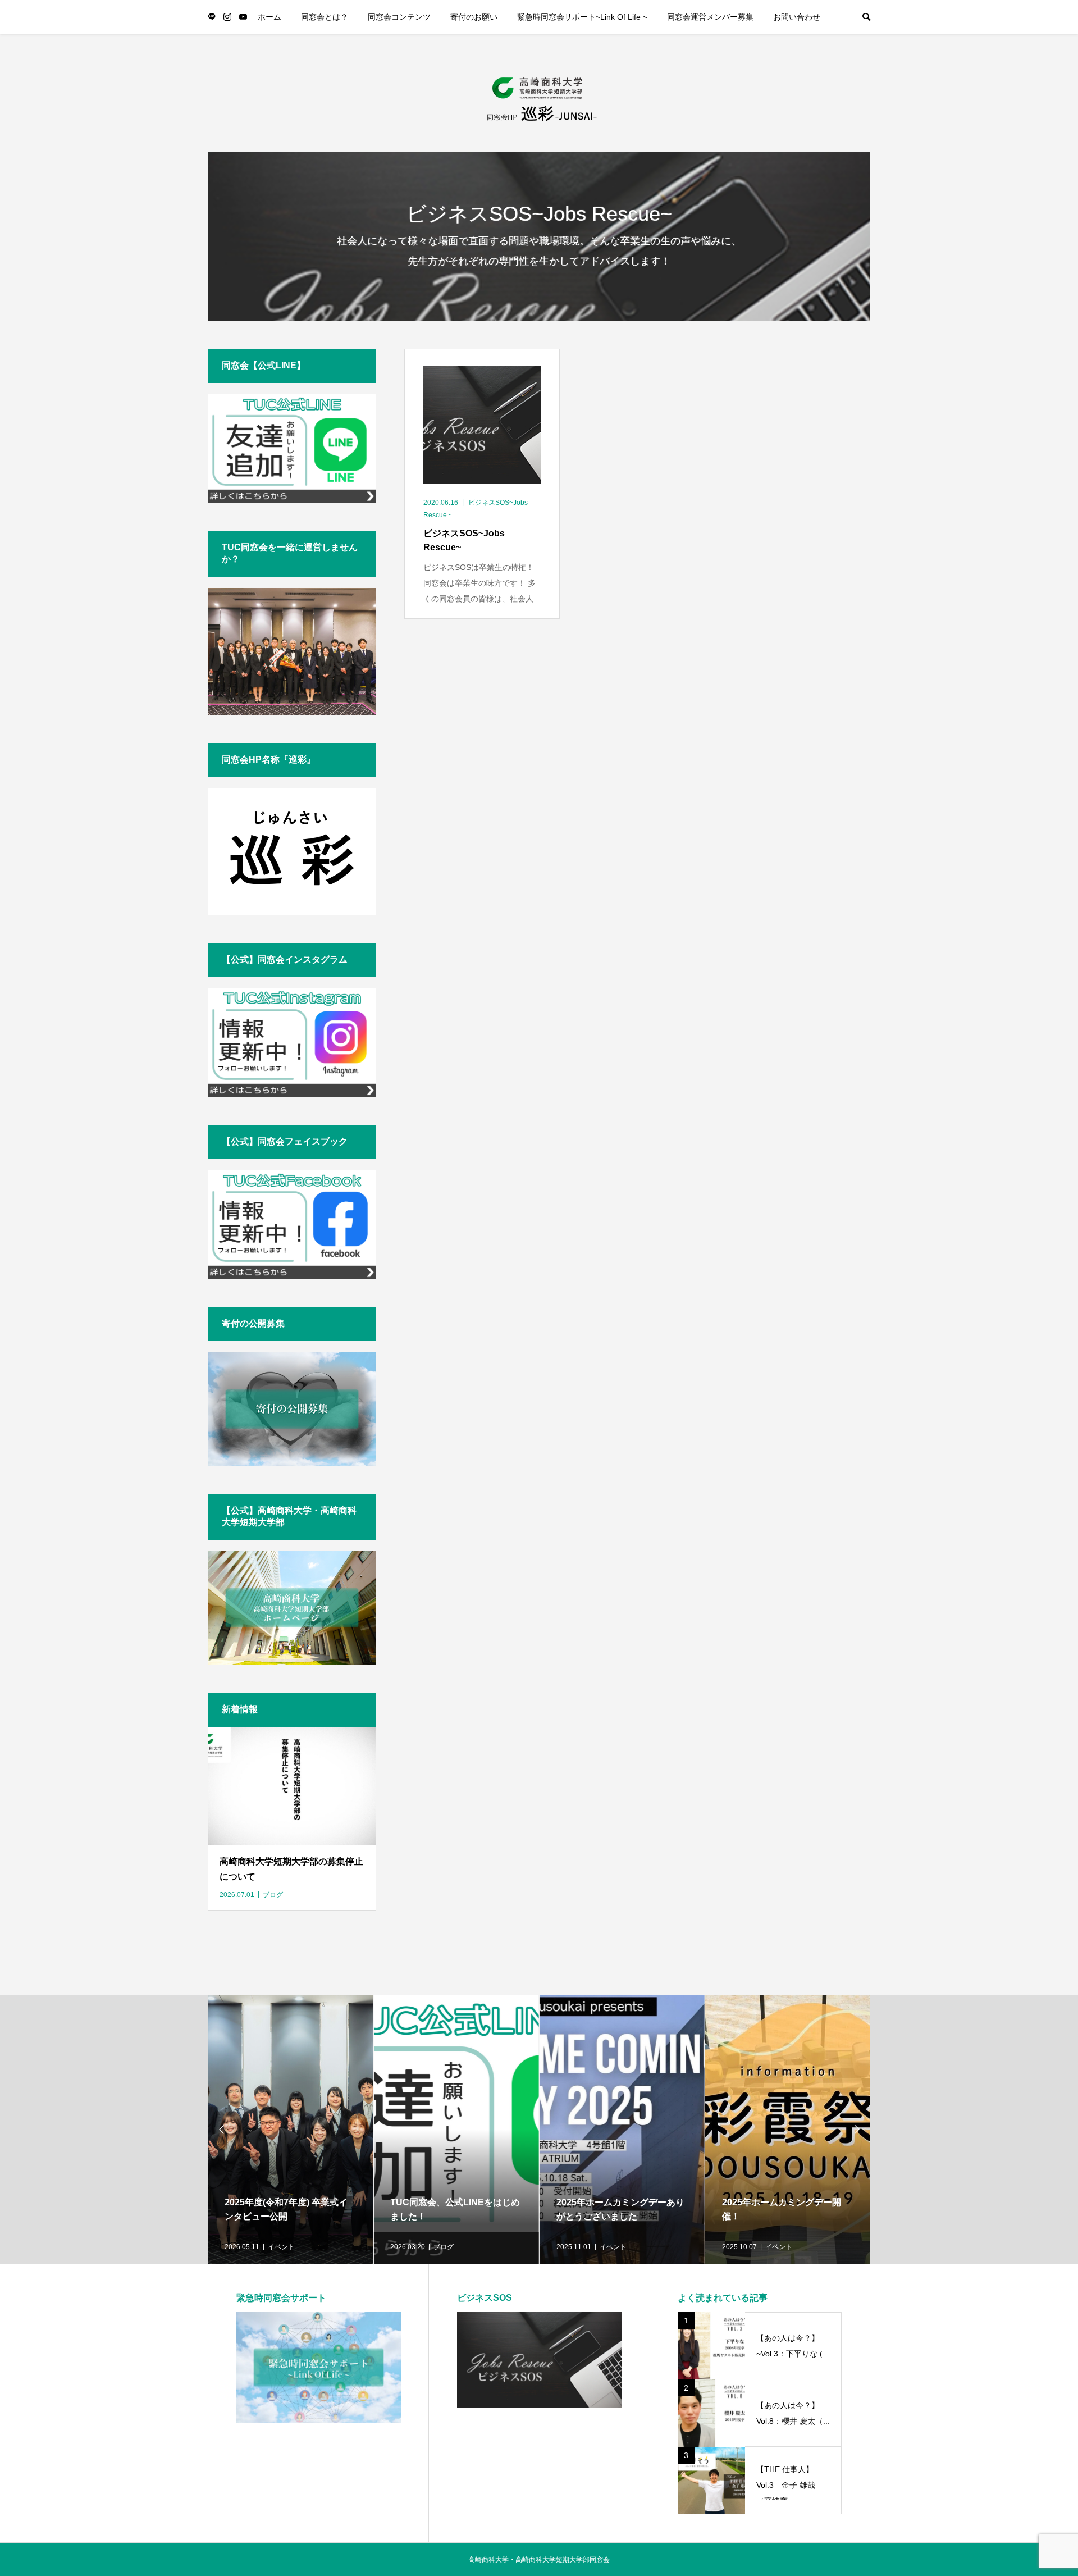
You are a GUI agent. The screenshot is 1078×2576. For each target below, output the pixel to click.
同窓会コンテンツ (399, 17)
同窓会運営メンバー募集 (710, 17)
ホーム (269, 17)
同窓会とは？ (325, 17)
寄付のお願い (474, 17)
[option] (291, 2130)
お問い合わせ (797, 17)
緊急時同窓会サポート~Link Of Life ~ (582, 17)
